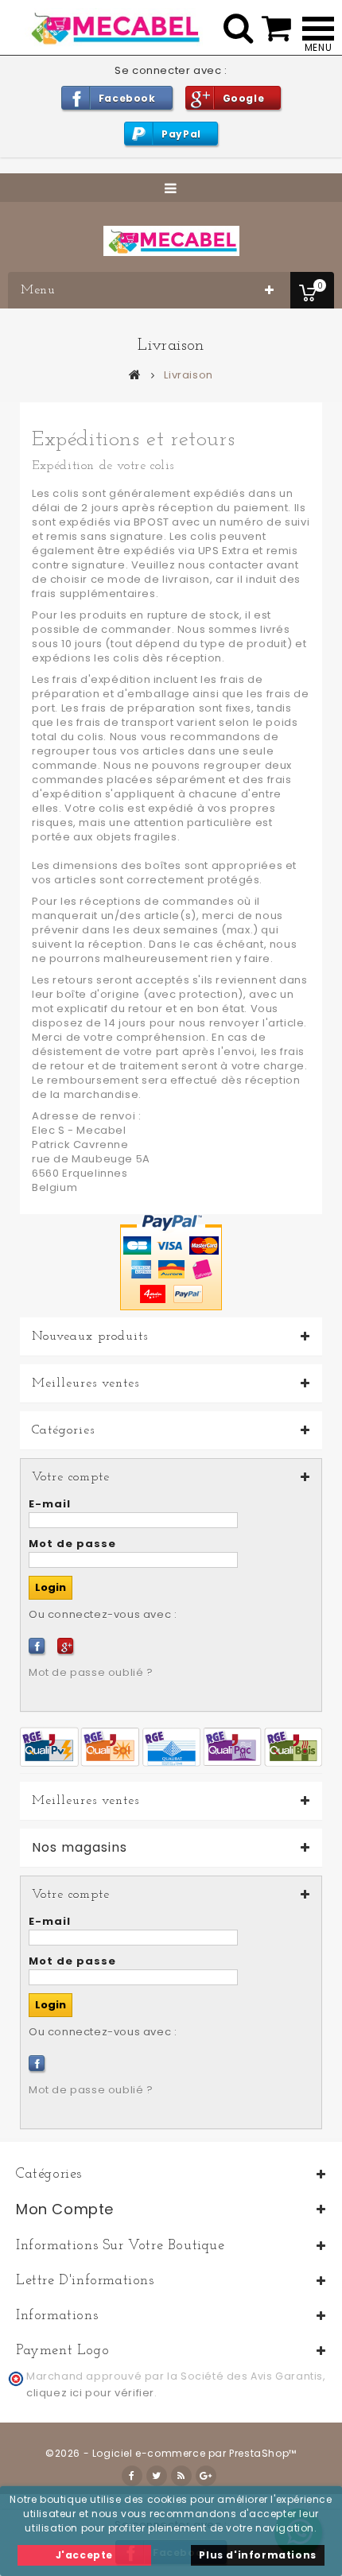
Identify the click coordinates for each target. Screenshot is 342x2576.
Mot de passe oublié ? (91, 1672)
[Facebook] (37, 1646)
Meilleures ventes (85, 1383)
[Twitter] (157, 2476)
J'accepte (84, 2555)
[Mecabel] (171, 241)
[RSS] (181, 2476)
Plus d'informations (257, 2555)
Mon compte (65, 2209)
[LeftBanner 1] (171, 1746)
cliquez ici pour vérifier (90, 2393)
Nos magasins (80, 1848)
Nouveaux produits (90, 1336)
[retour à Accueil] (135, 374)
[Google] (65, 1646)
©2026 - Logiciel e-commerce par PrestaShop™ (171, 2453)
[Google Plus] (206, 2476)
